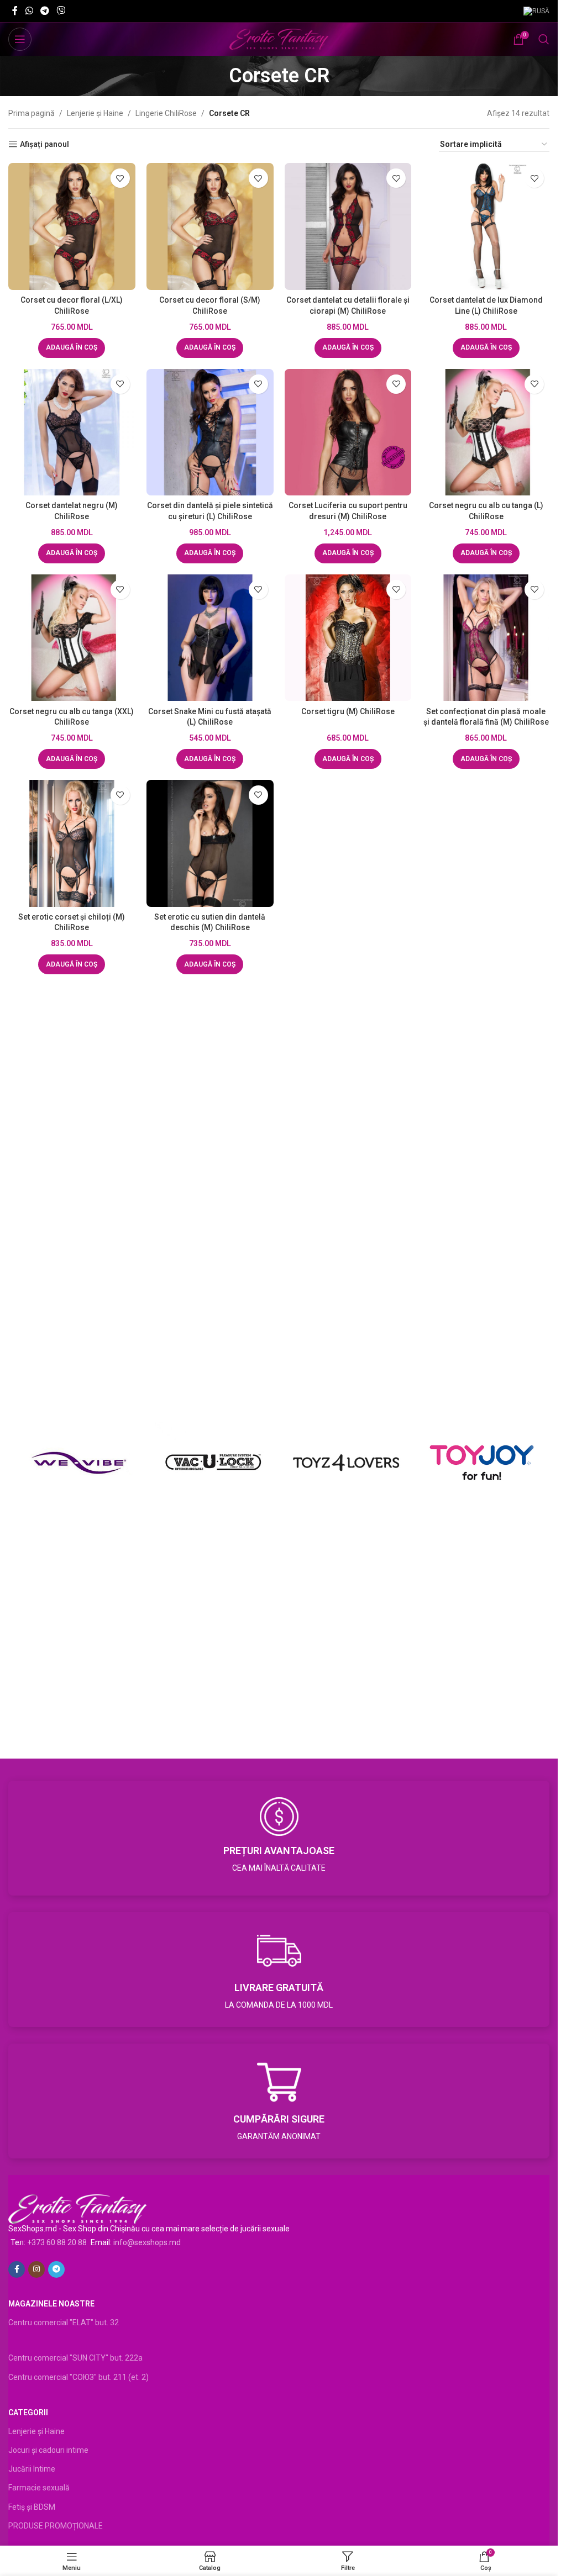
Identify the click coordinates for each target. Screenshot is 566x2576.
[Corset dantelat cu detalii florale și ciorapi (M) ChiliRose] (348, 226)
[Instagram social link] (36, 2269)
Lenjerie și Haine (95, 113)
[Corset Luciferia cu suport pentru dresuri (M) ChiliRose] (348, 432)
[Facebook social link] (15, 11)
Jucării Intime (32, 2469)
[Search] (544, 39)
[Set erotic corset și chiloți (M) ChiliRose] (72, 843)
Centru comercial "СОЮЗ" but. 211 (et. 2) (78, 2377)
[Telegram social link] (44, 11)
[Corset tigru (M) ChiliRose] (348, 638)
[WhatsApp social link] (29, 11)
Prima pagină (32, 113)
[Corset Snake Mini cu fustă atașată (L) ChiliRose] (210, 638)
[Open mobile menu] (20, 39)
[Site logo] (279, 39)
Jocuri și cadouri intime (48, 2450)
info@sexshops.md (147, 2242)
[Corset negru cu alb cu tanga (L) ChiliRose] (486, 432)
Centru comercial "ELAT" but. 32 (64, 2322)
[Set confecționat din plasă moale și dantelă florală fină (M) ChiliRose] (486, 638)
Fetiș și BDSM (32, 2507)
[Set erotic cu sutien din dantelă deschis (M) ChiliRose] (210, 843)
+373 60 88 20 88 (57, 2242)
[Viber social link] (61, 11)
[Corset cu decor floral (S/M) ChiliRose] (210, 226)
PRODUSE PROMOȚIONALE (56, 2526)
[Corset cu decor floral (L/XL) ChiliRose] (72, 226)
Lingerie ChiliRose (166, 113)
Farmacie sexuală (39, 2488)
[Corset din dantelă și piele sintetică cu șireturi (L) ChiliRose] (210, 432)
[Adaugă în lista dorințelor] (120, 178)
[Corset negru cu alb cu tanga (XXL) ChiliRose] (72, 638)
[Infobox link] (279, 1838)
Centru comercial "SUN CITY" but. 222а (75, 2358)
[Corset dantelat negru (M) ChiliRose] (72, 432)
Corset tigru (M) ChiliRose (348, 711)
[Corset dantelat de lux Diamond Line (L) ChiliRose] (486, 226)
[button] (72, 348)
